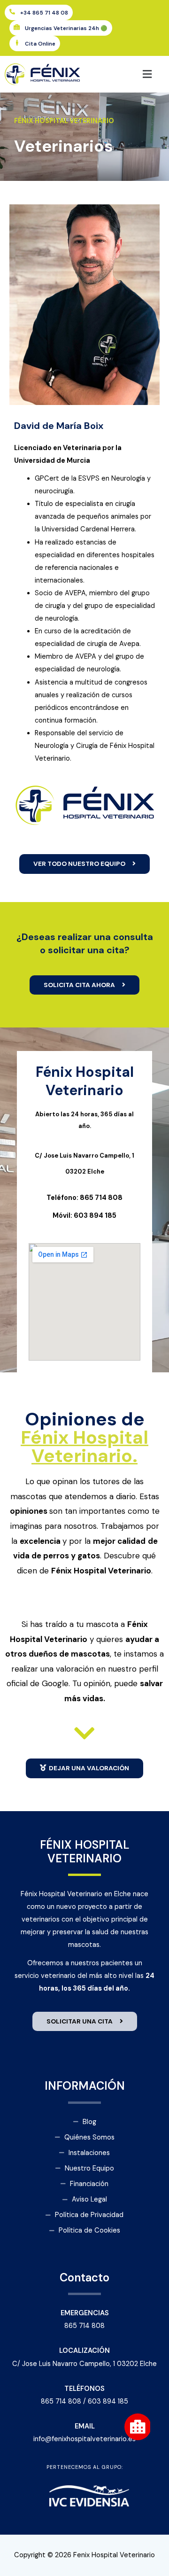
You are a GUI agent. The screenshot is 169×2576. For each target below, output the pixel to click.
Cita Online (40, 44)
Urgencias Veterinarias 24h (66, 28)
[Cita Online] (17, 43)
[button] (127, 74)
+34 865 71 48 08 (44, 13)
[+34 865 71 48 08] (12, 12)
